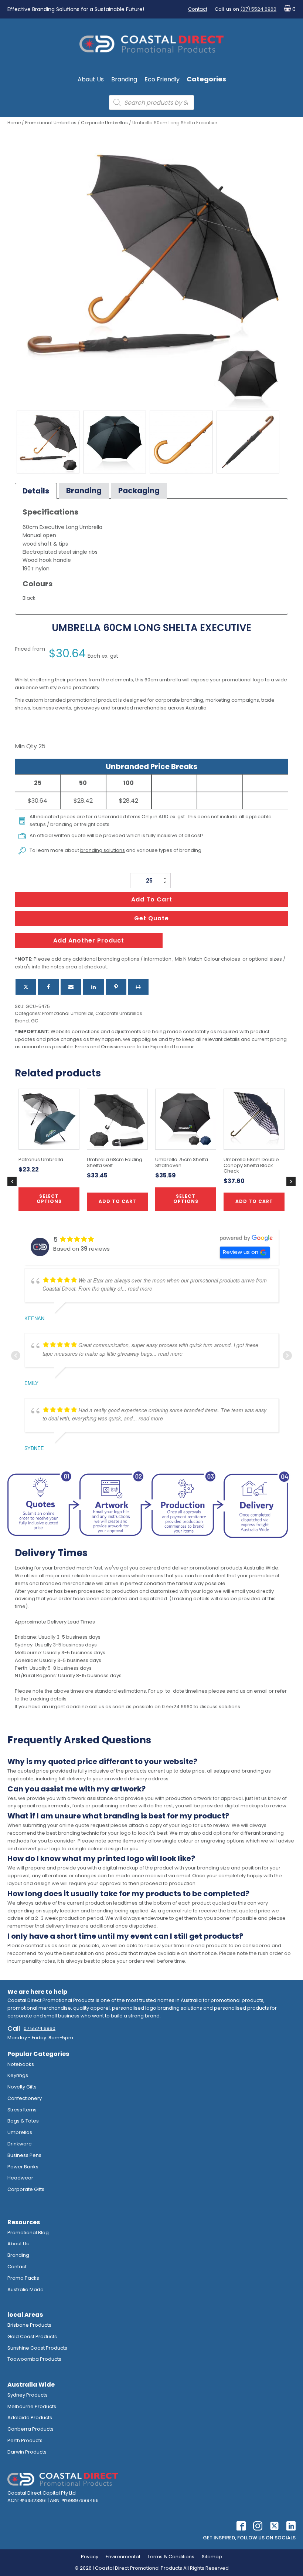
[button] (288, 9)
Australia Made (25, 2290)
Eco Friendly (162, 79)
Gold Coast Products (32, 2336)
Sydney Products (28, 2395)
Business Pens (24, 2155)
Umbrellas (20, 2132)
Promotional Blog (28, 2233)
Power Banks (23, 2167)
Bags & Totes (23, 2121)
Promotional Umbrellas (51, 123)
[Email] (71, 987)
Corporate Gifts (26, 2189)
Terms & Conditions (171, 2557)
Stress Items (22, 2110)
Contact (198, 9)
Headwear (20, 2178)
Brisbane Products (29, 2325)
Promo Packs (23, 2278)
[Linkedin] (93, 987)
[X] (26, 987)
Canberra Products (30, 2429)
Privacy (90, 2557)
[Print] (138, 987)
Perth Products (25, 2440)
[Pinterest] (116, 987)
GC (35, 1021)
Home (14, 123)
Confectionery (25, 2098)
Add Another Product (89, 940)
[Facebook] (48, 987)
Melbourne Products (32, 2406)
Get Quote (151, 918)
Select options (186, 1199)
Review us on (241, 1252)
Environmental (123, 2557)
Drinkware (20, 2144)
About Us (91, 79)
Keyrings (18, 2075)
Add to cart (152, 899)
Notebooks (21, 2064)
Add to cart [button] (118, 1201)
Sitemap (212, 2557)
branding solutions (103, 850)
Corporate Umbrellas (104, 123)
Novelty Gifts (22, 2087)
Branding (124, 79)
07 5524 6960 (40, 2028)
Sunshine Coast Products (37, 2348)
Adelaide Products (30, 2417)
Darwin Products (27, 2452)
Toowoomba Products (34, 2359)
